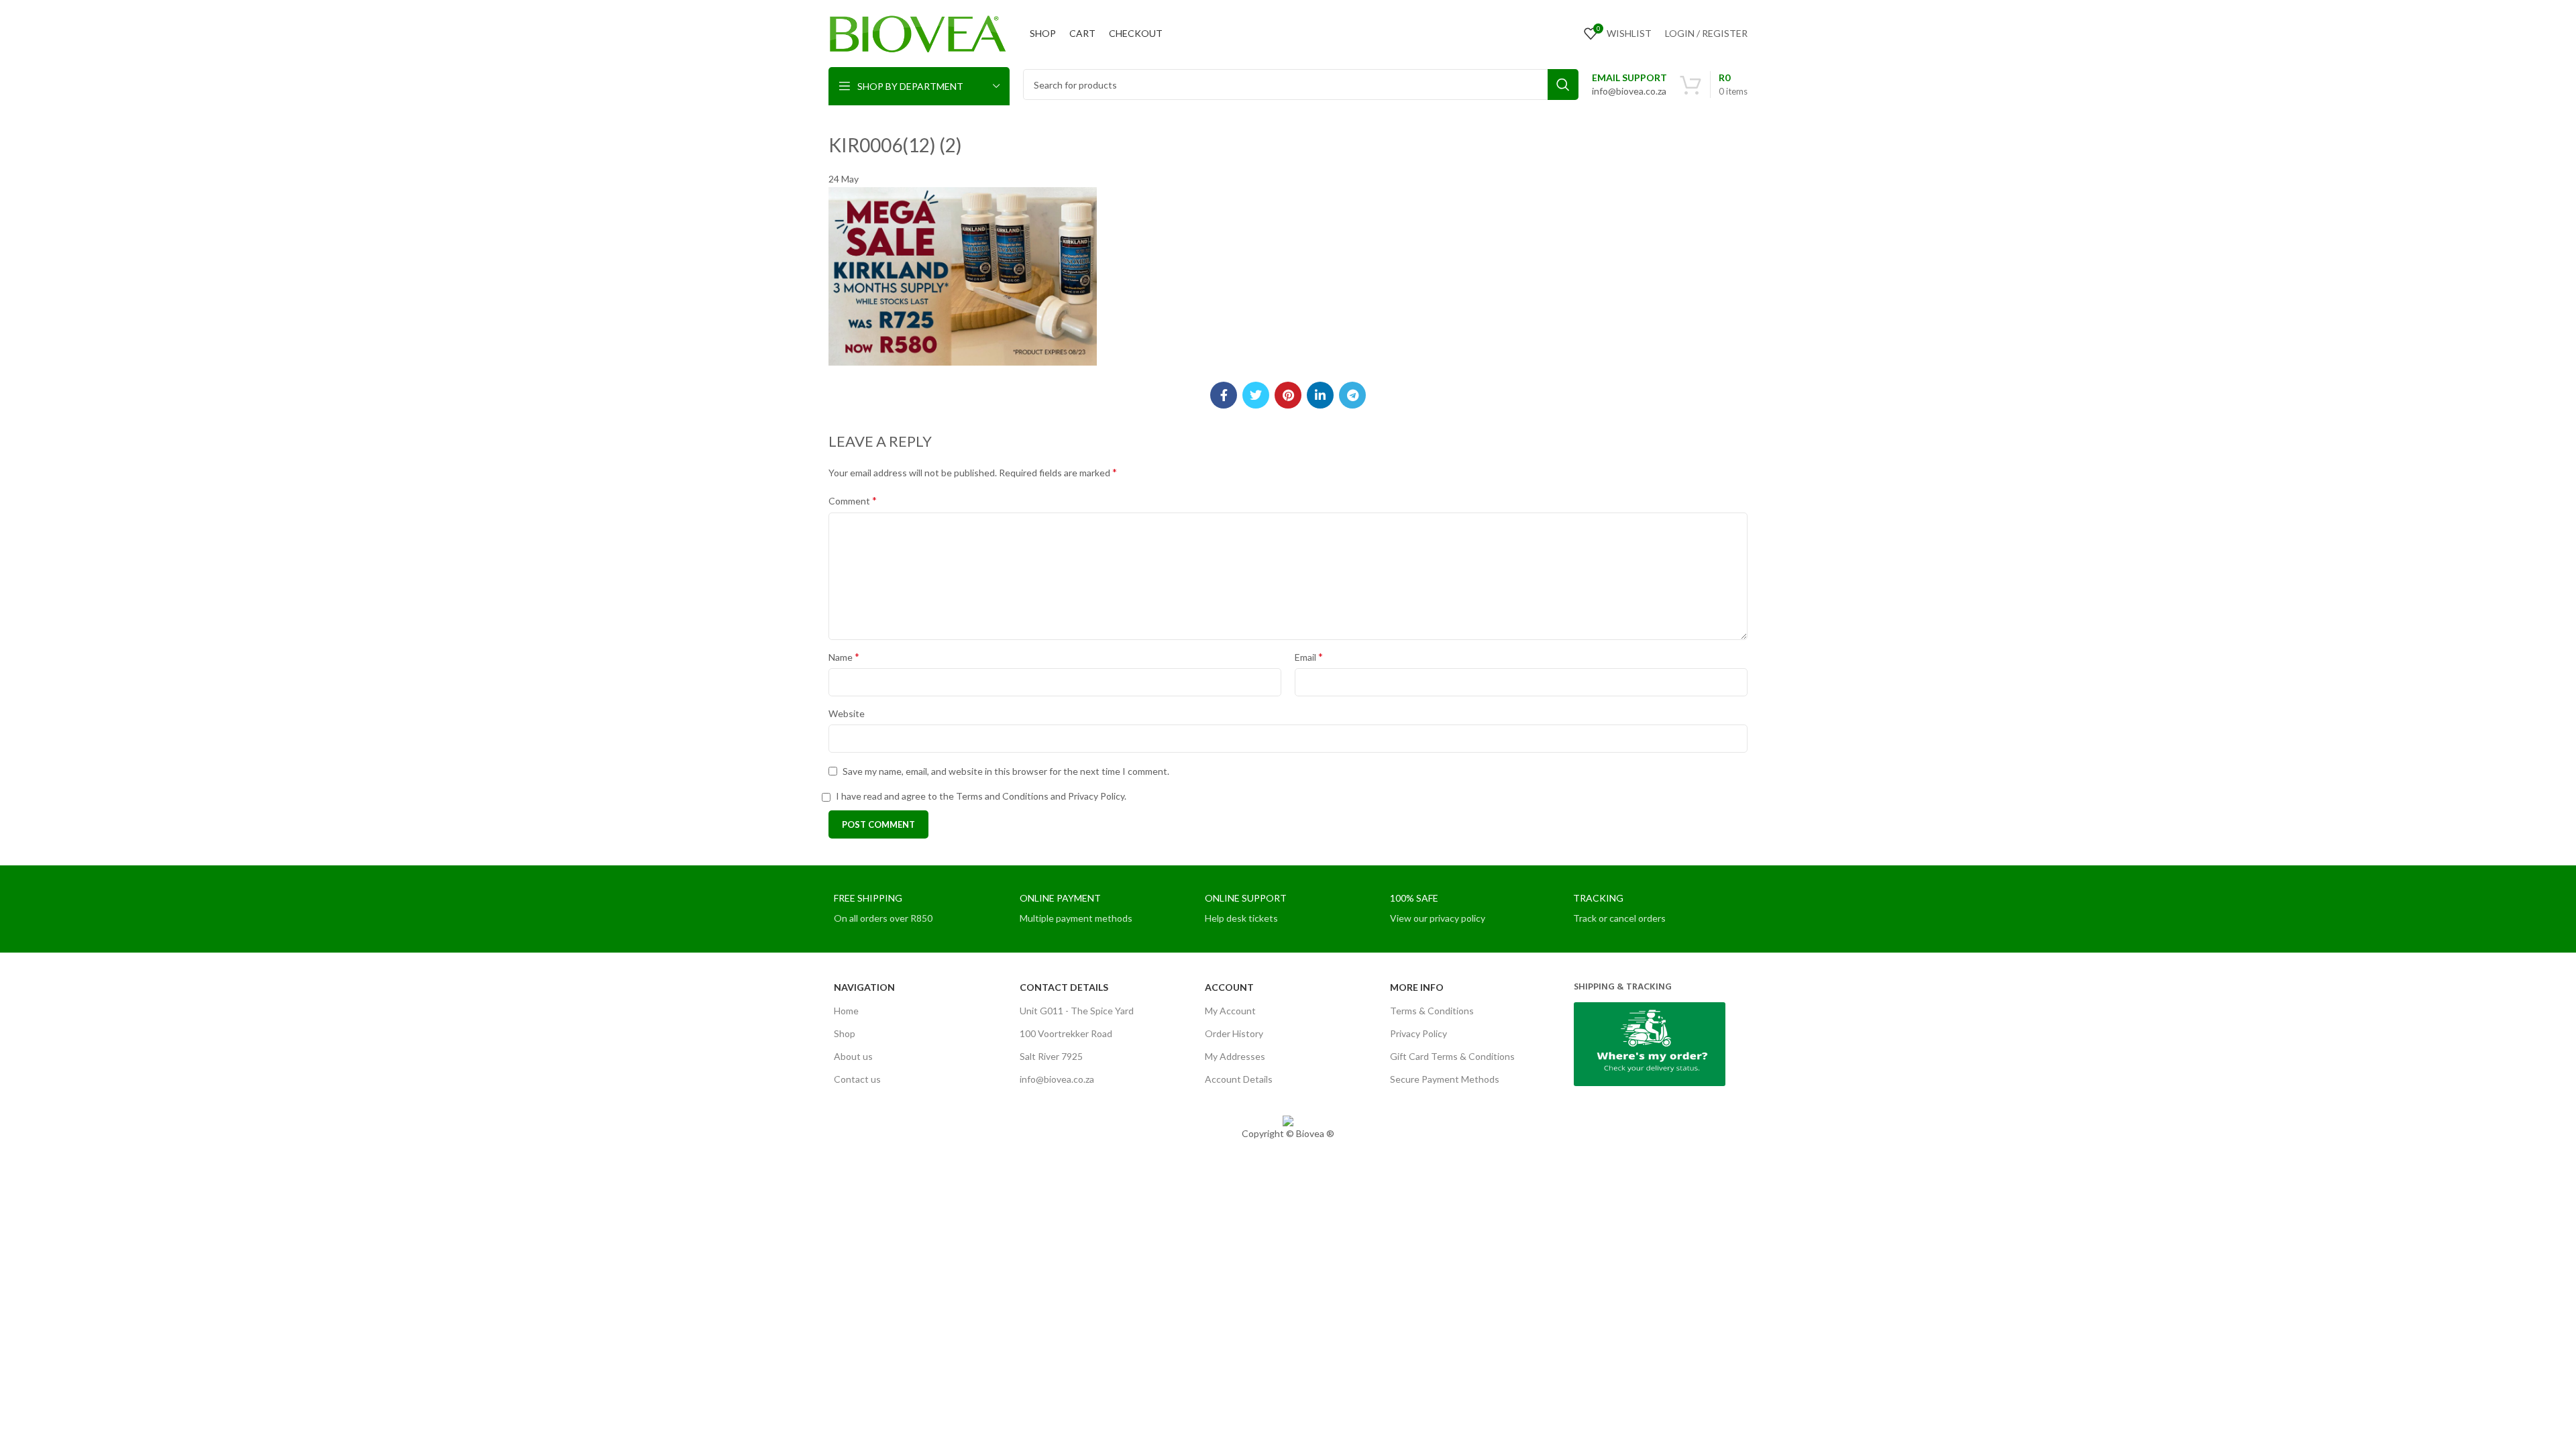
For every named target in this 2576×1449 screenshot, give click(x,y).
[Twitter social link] (1256, 395)
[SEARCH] (1563, 85)
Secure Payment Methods (1445, 1079)
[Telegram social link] (1352, 395)
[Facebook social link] (1224, 395)
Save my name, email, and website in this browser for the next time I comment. (1006, 771)
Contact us (857, 1079)
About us (853, 1056)
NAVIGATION (864, 987)
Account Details (1239, 1079)
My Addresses (1235, 1056)
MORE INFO (1417, 987)
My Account (1230, 1011)
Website (847, 713)
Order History (1234, 1033)
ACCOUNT (1229, 987)
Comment (853, 500)
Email (1309, 656)
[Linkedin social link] (1320, 395)
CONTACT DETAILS (1064, 987)
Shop (845, 1033)
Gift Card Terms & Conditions (1452, 1056)
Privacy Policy (1418, 1033)
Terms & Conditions (1432, 1011)
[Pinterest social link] (1288, 395)
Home (846, 1011)
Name (844, 656)
